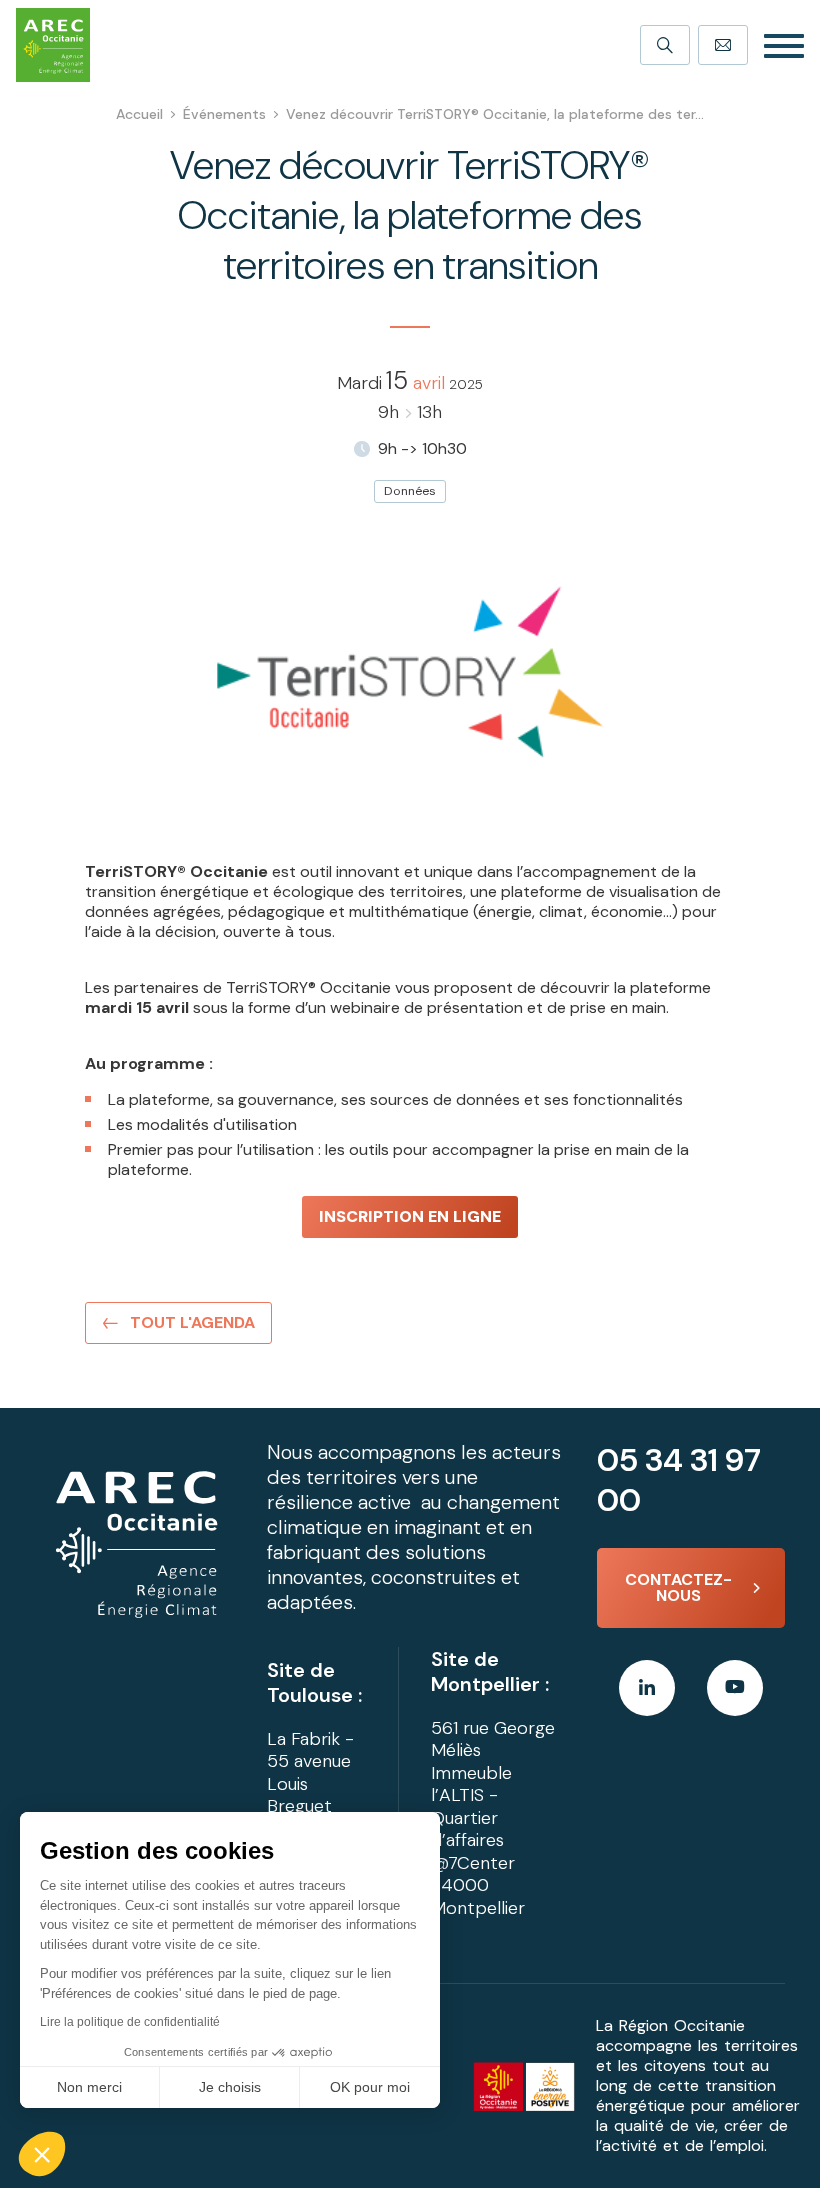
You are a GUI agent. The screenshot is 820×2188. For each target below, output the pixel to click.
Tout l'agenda (192, 1322)
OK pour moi (370, 2087)
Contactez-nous (678, 1587)
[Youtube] (735, 1688)
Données (410, 491)
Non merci (89, 2087)
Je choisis (230, 2087)
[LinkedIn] (647, 1688)
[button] (42, 2154)
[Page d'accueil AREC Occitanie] (53, 45)
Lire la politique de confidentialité (130, 2022)
